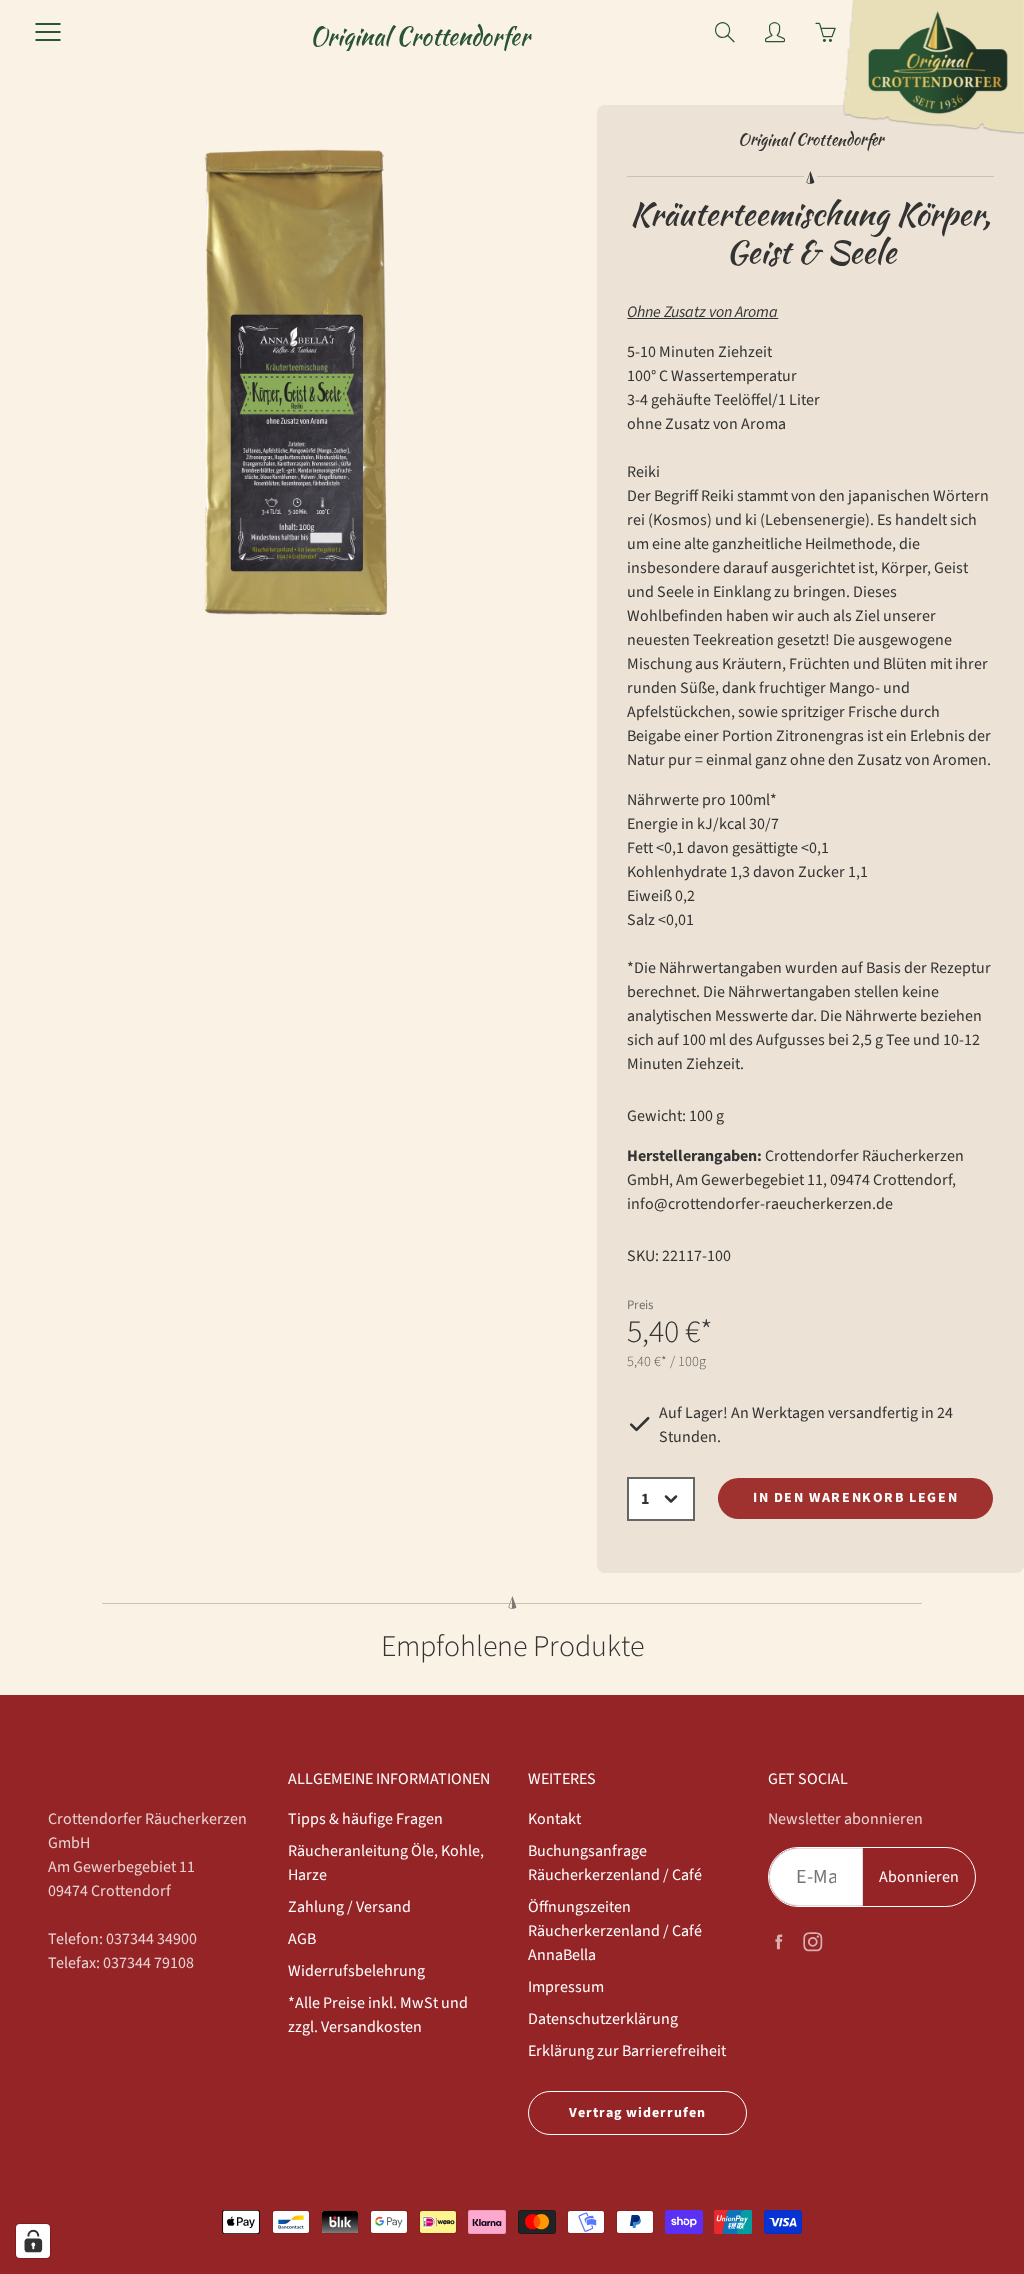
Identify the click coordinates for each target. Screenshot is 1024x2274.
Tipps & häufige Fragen (365, 1819)
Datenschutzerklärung (603, 2019)
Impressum (566, 1987)
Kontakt (554, 1819)
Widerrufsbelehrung (356, 1971)
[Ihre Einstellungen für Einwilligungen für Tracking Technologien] (33, 2241)
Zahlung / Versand (349, 1907)
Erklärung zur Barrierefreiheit (627, 2051)
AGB (302, 1939)
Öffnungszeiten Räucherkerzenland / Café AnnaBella (615, 1931)
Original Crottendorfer (420, 36)
